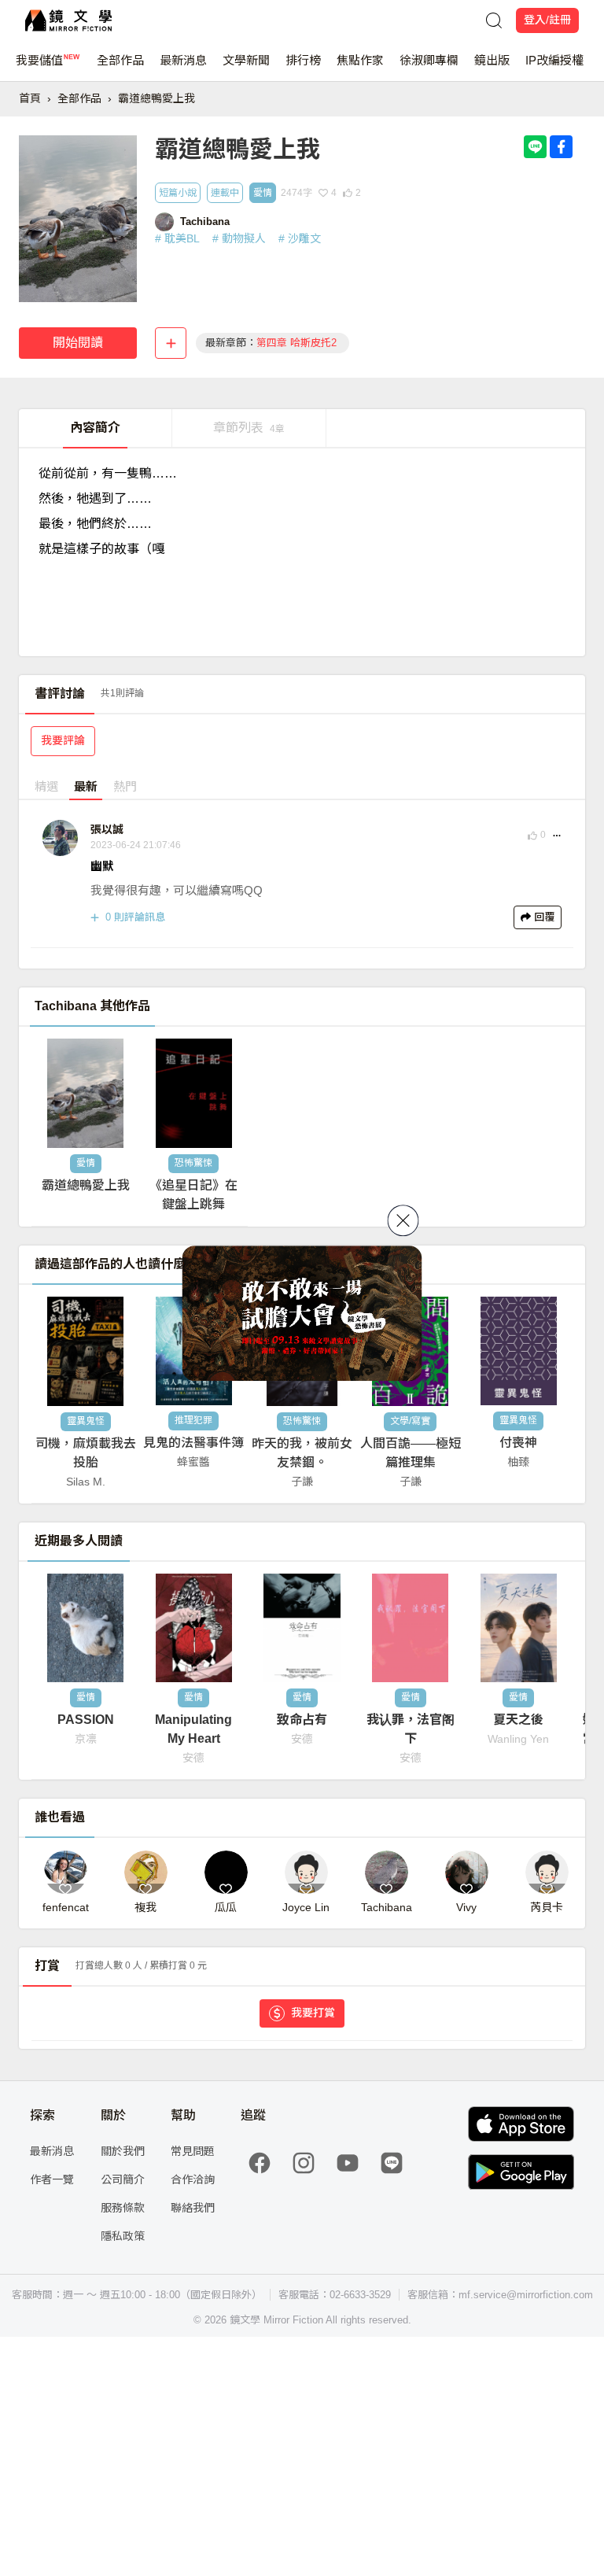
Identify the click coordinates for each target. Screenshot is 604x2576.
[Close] (403, 1220)
